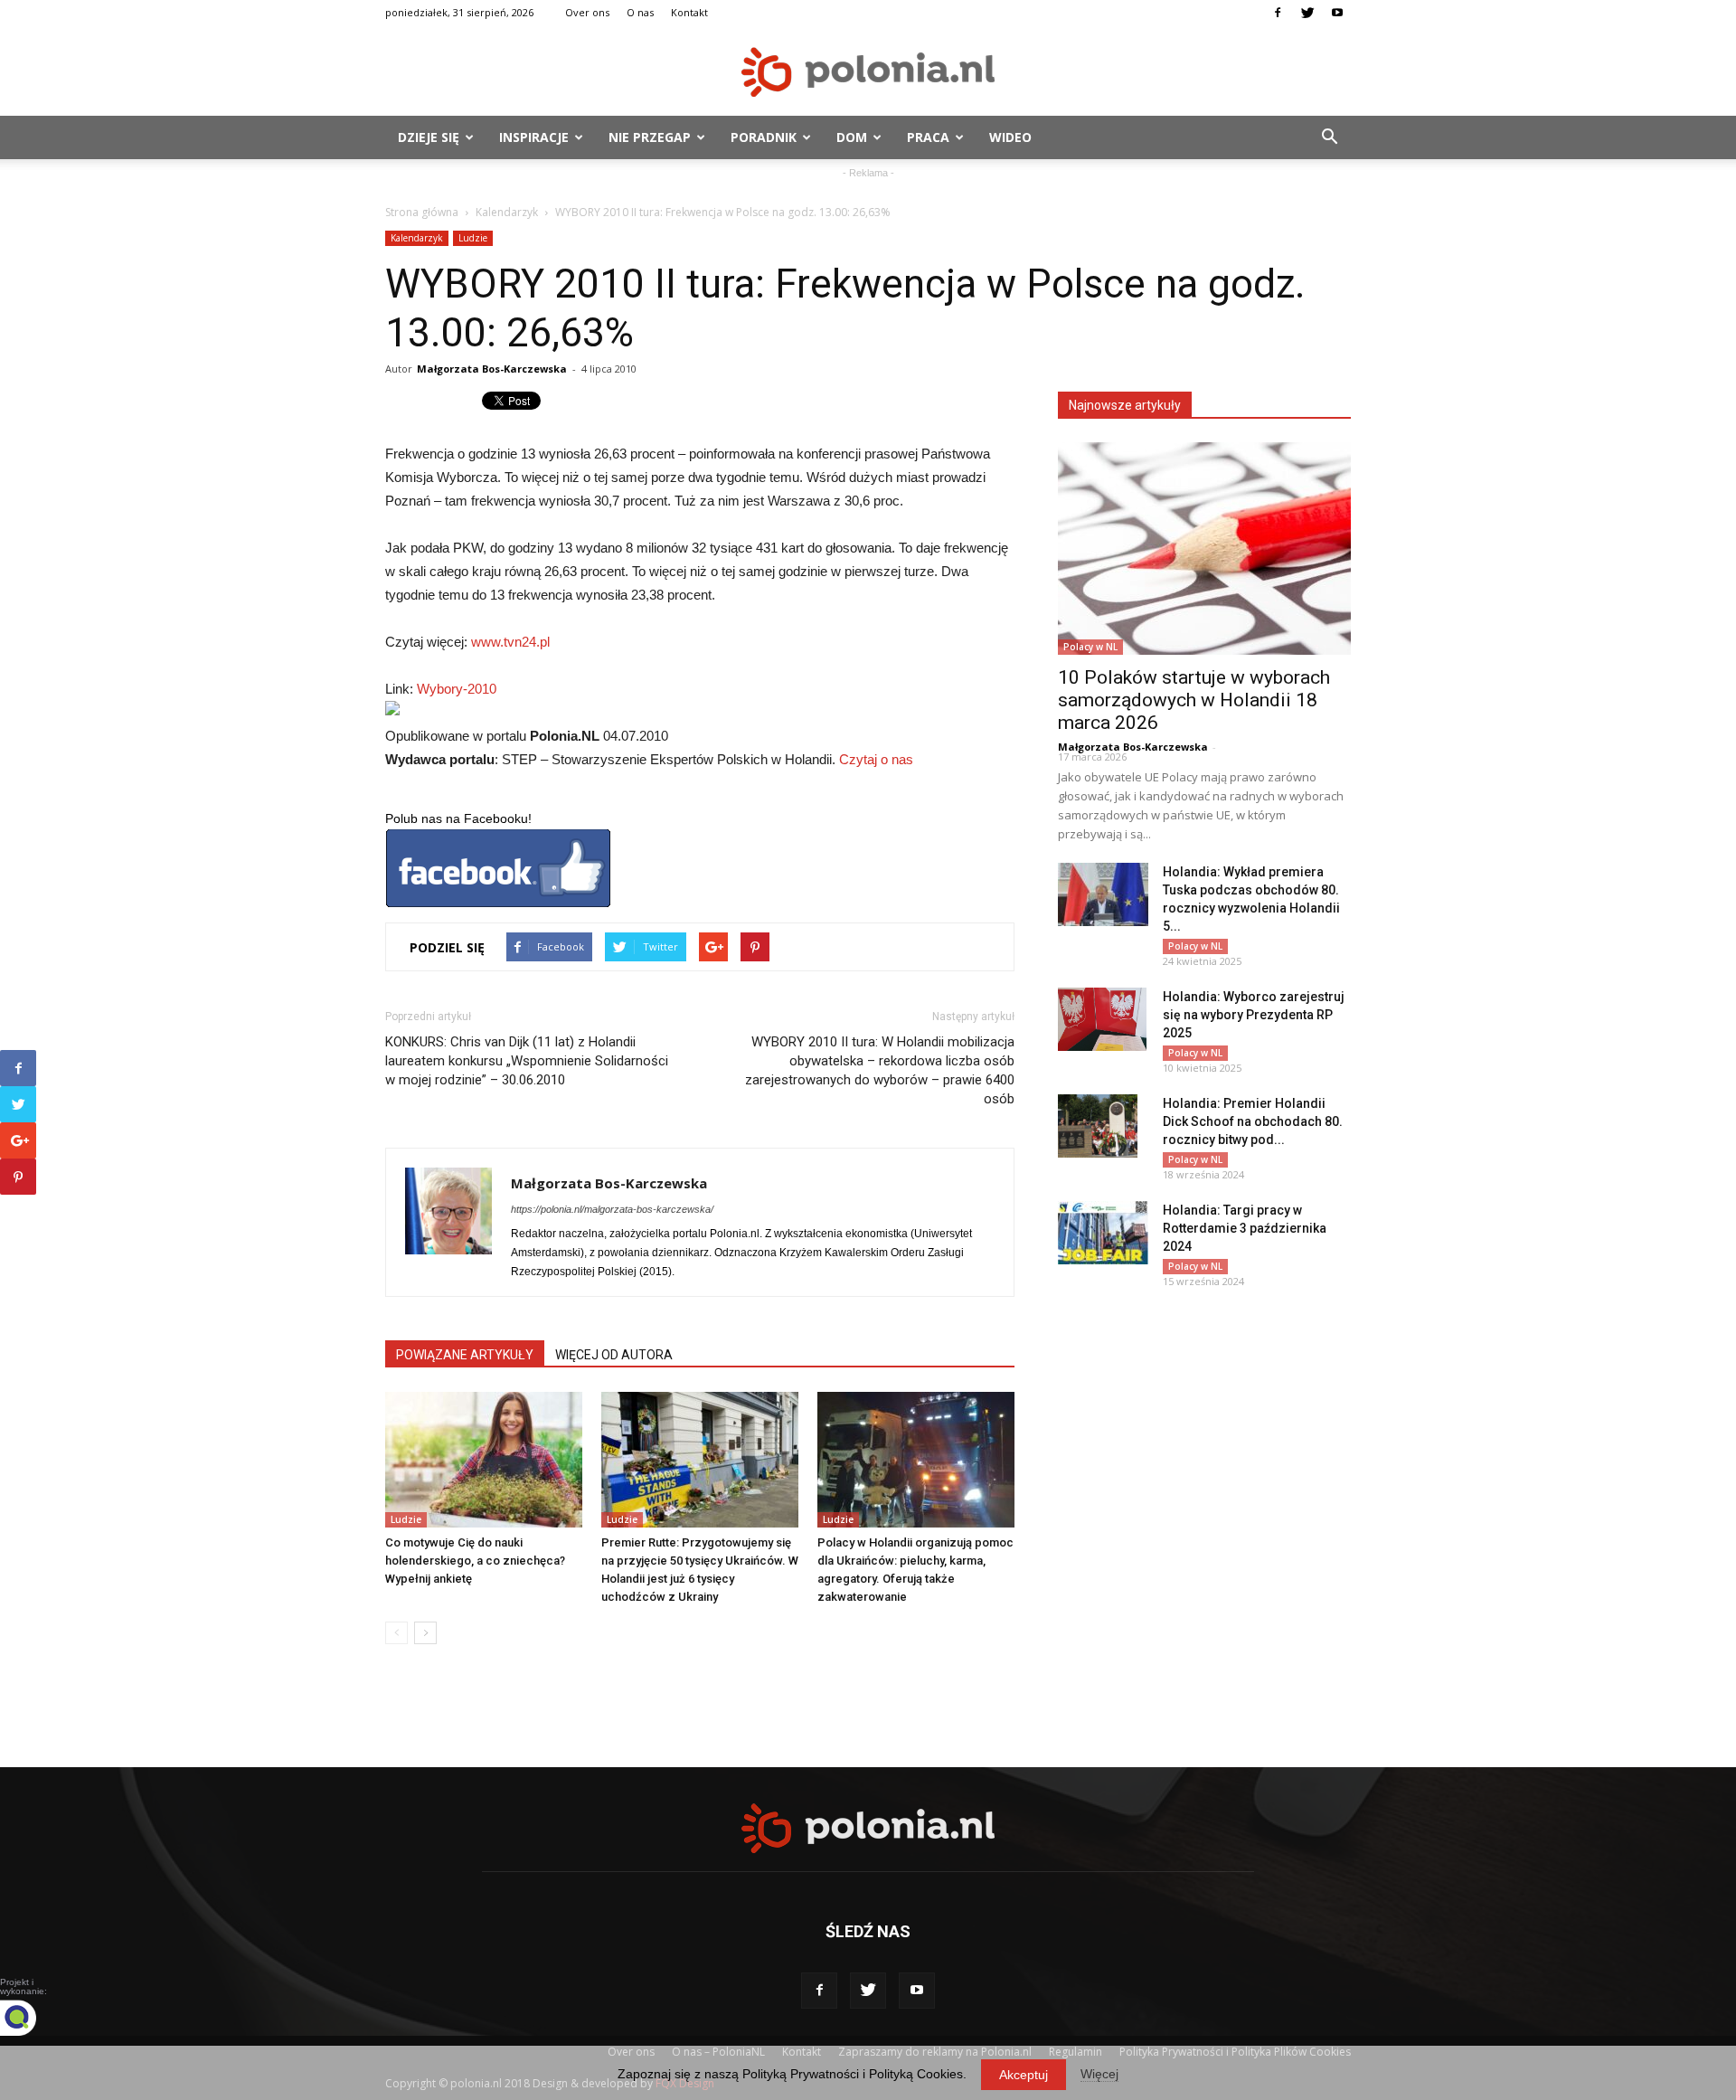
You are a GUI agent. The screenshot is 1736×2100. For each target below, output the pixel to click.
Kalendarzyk (507, 212)
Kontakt (689, 12)
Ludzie (473, 238)
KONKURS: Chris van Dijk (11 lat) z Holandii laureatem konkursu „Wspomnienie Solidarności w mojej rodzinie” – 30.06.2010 (527, 1061)
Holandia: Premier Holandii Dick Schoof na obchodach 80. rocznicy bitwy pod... (1253, 1121)
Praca (928, 137)
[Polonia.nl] (868, 72)
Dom (852, 137)
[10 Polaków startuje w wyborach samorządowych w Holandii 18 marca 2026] (1204, 549)
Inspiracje (534, 137)
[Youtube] (1337, 13)
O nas (640, 12)
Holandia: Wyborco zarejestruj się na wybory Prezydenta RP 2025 (1254, 1015)
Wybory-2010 (457, 689)
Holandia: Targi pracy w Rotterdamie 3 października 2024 (1245, 1228)
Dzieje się (429, 137)
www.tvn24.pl (510, 642)
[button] (1329, 137)
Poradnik (764, 137)
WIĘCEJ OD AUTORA (614, 1355)
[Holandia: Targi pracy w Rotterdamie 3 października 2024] (1103, 1233)
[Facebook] (1278, 13)
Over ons (587, 12)
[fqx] (32, 2018)
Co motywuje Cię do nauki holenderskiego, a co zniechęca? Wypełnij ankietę (475, 1561)
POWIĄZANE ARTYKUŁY (465, 1355)
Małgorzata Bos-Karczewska (492, 369)
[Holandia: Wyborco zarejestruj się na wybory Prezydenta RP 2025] (1102, 1019)
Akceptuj (1024, 2075)
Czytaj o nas (876, 759)
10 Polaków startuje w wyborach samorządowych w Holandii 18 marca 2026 (1194, 700)
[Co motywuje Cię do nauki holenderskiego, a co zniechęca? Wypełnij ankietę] (484, 1460)
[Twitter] (1307, 13)
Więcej (1099, 2074)
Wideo (1010, 137)
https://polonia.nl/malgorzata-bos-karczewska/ (612, 1209)
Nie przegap (650, 137)
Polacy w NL (1090, 647)
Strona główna (422, 212)
